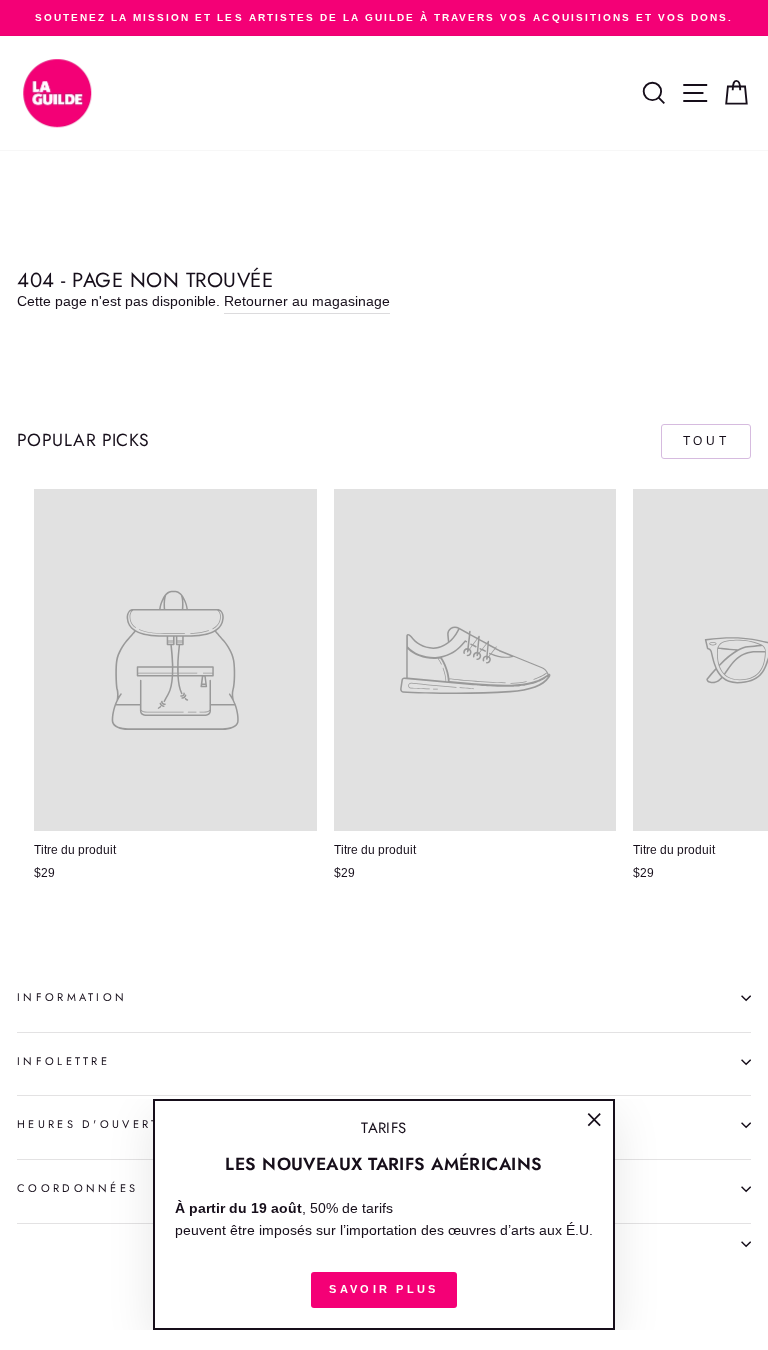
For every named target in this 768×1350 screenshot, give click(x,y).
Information (72, 997)
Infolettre (63, 1061)
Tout (706, 441)
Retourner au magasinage (307, 301)
